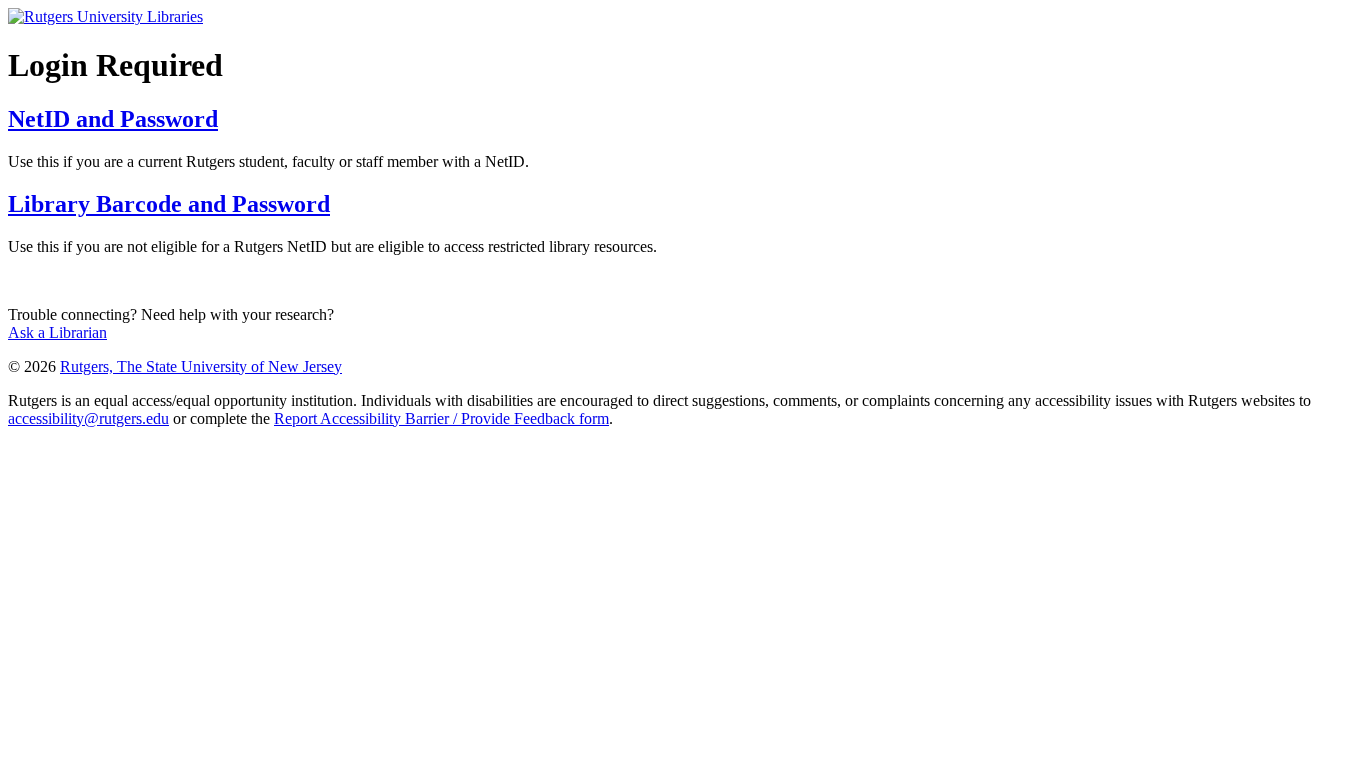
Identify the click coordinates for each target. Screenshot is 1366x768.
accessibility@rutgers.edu (88, 418)
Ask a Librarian (57, 332)
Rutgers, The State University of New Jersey (201, 366)
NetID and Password (113, 119)
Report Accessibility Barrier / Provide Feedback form (441, 418)
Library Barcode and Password (169, 204)
